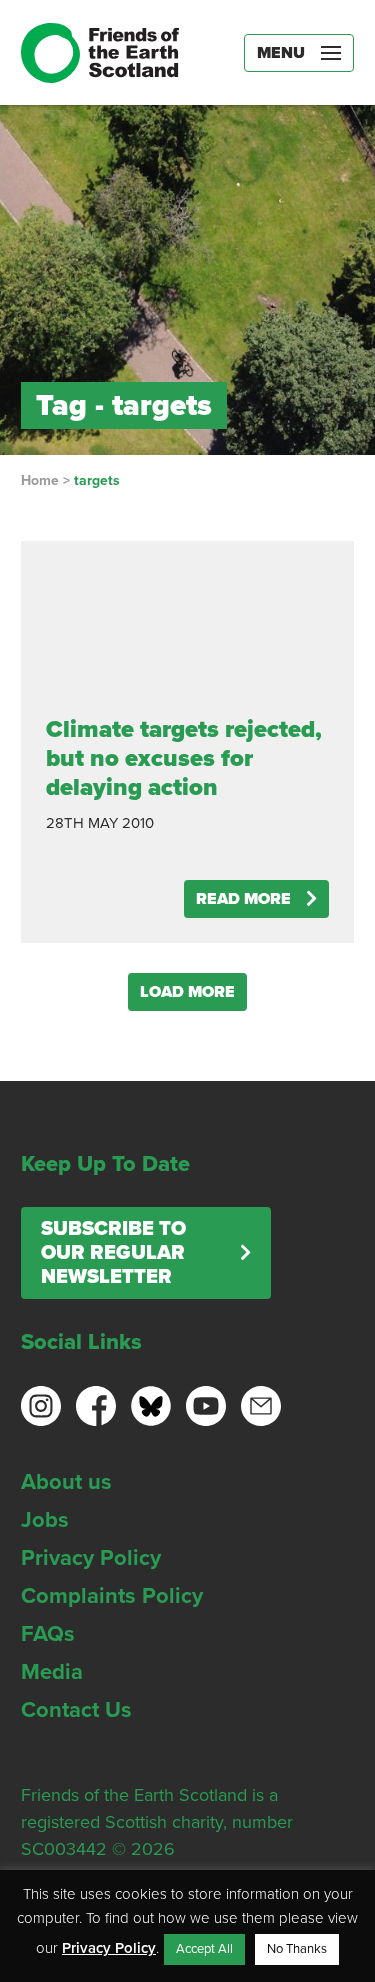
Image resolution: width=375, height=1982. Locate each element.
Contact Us (76, 1710)
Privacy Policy (91, 1558)
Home (40, 480)
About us (66, 1482)
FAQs (48, 1634)
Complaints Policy (112, 1596)
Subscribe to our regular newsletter (113, 1253)
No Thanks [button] (297, 1949)
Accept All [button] (204, 1949)
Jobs (45, 1520)
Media (52, 1672)
